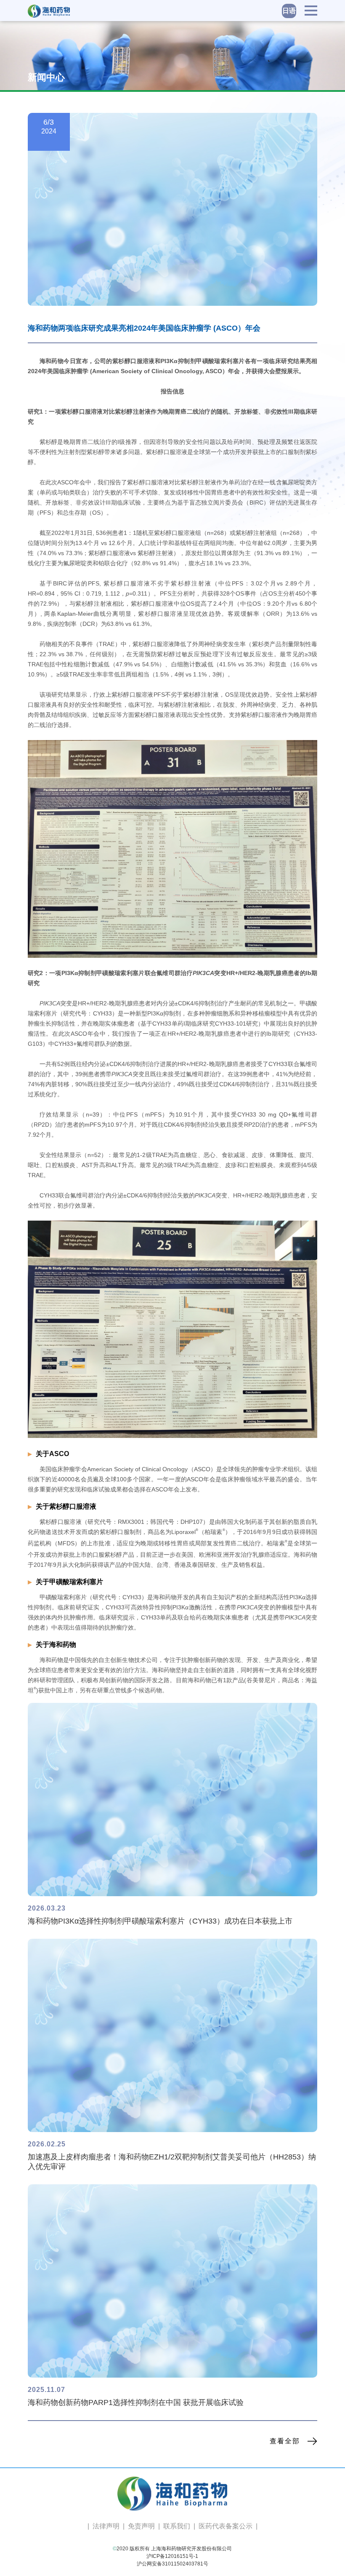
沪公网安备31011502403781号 (172, 2564)
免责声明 (141, 2526)
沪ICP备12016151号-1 (172, 2556)
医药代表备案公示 (226, 2526)
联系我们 (177, 2526)
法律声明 (106, 2526)
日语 (289, 11)
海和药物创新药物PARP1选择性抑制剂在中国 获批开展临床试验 (136, 2402)
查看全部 (285, 2441)
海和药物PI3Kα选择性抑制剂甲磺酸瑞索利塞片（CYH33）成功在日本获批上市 (160, 1921)
